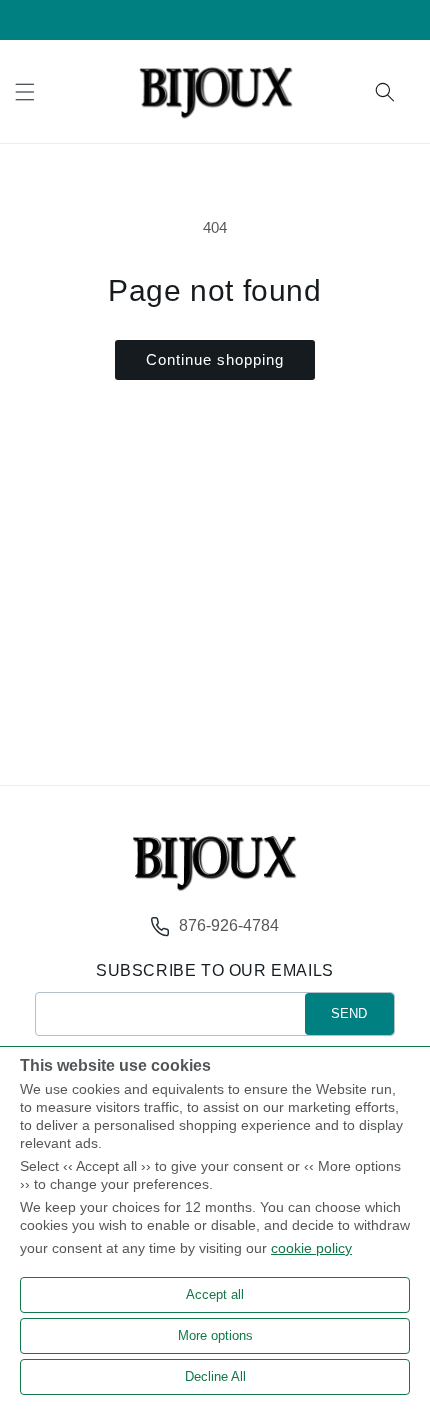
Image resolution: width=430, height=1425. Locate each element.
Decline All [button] (215, 1376)
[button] (25, 92)
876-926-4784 (229, 925)
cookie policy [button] (311, 1248)
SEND (349, 1013)
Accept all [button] (215, 1294)
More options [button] (215, 1335)
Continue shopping (215, 359)
